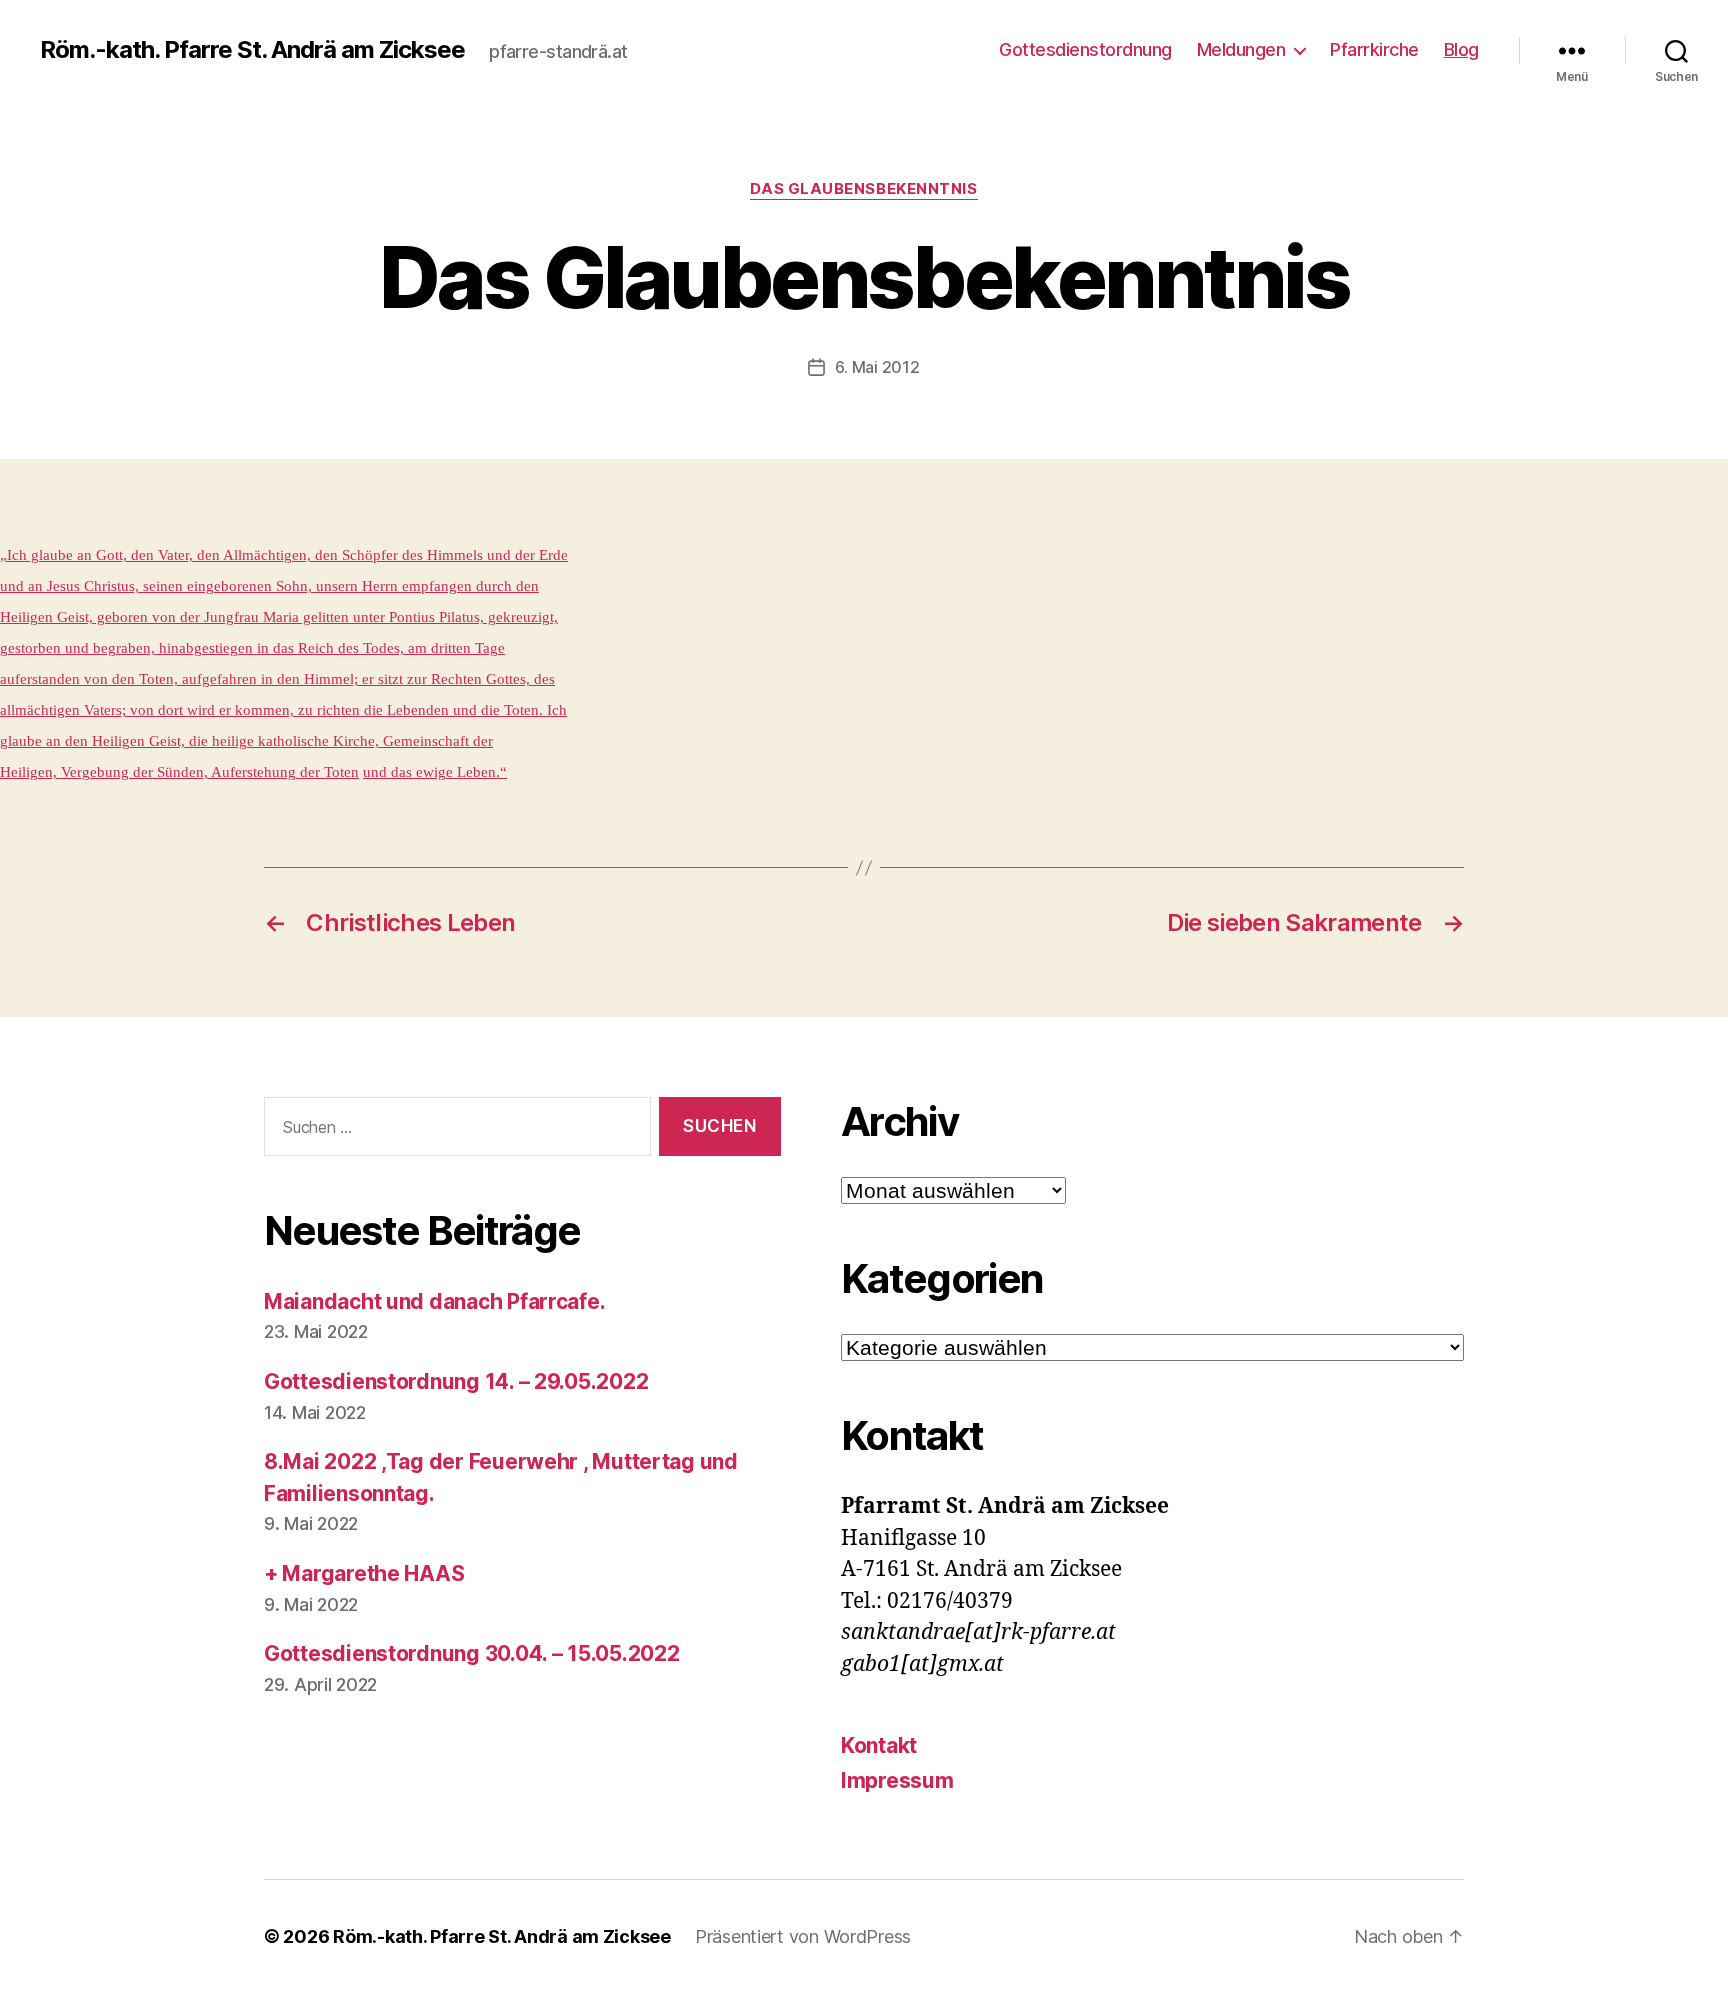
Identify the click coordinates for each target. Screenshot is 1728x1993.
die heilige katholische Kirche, (282, 741)
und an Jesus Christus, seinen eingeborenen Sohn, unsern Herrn (199, 586)
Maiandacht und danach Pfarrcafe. (434, 1301)
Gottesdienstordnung (1085, 49)
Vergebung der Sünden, (132, 772)
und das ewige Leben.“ (435, 772)
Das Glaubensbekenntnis (863, 189)
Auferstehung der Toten (283, 772)
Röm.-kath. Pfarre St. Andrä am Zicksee (252, 50)
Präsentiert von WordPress (803, 1936)
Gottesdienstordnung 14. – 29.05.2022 (456, 1381)
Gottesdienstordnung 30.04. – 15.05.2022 (471, 1653)
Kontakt (879, 1745)
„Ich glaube (36, 555)
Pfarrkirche (1374, 49)
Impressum (897, 1780)
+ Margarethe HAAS (364, 1573)
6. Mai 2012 (877, 367)
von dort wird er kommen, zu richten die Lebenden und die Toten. (334, 710)
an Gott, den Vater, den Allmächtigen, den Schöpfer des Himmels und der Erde (320, 555)
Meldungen (1241, 49)
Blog (1461, 49)
